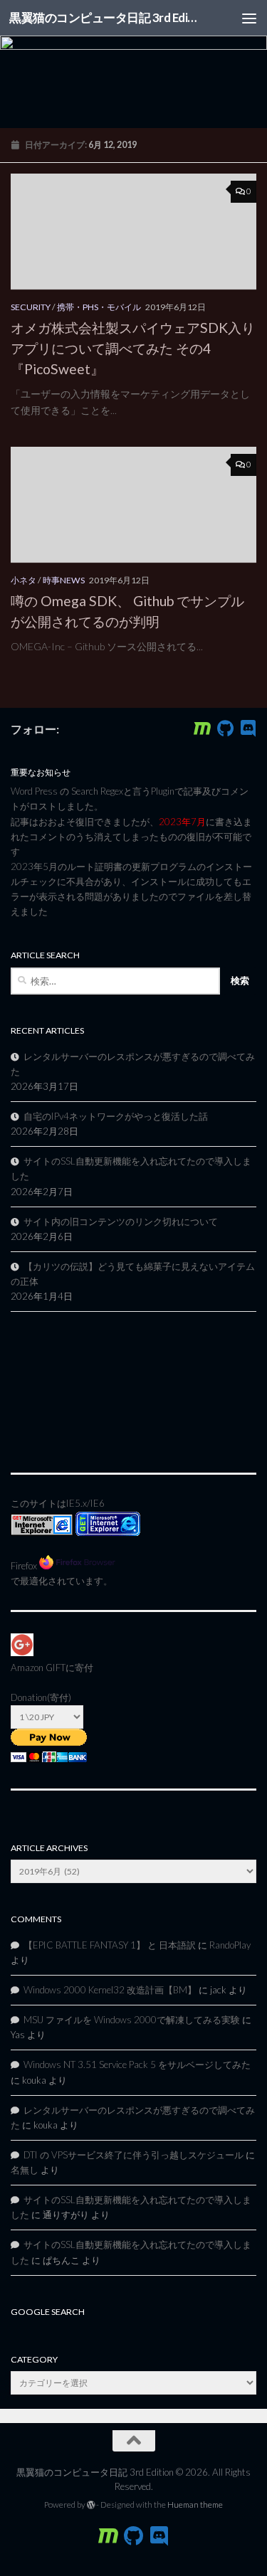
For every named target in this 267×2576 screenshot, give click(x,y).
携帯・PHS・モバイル (99, 307)
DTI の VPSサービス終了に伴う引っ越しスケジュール (133, 2155)
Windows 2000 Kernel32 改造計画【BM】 (110, 1990)
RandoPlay (230, 1945)
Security (31, 307)
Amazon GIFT (38, 1668)
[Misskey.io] (202, 728)
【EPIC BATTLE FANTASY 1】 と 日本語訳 (110, 1945)
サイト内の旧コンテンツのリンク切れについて (121, 1221)
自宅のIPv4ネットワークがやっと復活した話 (116, 1116)
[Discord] (248, 728)
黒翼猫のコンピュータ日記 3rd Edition (105, 17)
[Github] (225, 728)
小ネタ (23, 580)
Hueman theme (195, 2505)
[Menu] (249, 18)
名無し (25, 2170)
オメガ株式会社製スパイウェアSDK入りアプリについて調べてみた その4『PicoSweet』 (133, 348)
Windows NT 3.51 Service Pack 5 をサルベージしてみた (137, 2064)
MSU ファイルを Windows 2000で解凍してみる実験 (132, 2020)
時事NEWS (64, 580)
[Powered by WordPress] (91, 2505)
